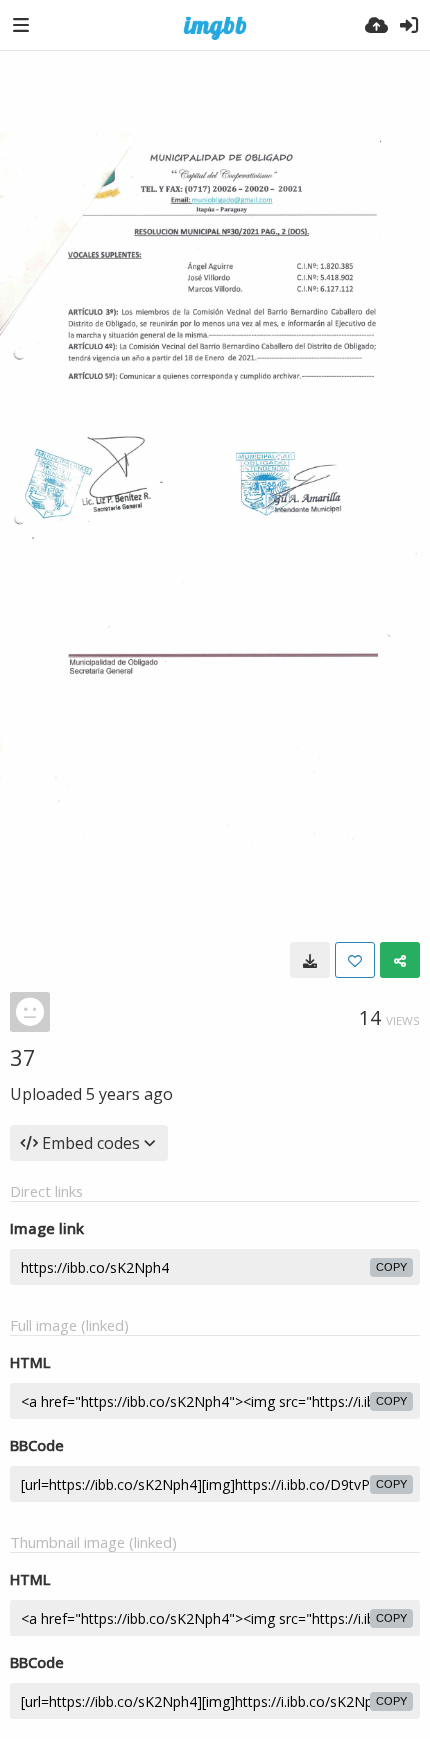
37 (23, 1057)
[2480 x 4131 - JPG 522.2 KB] (310, 960)
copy (391, 1267)
